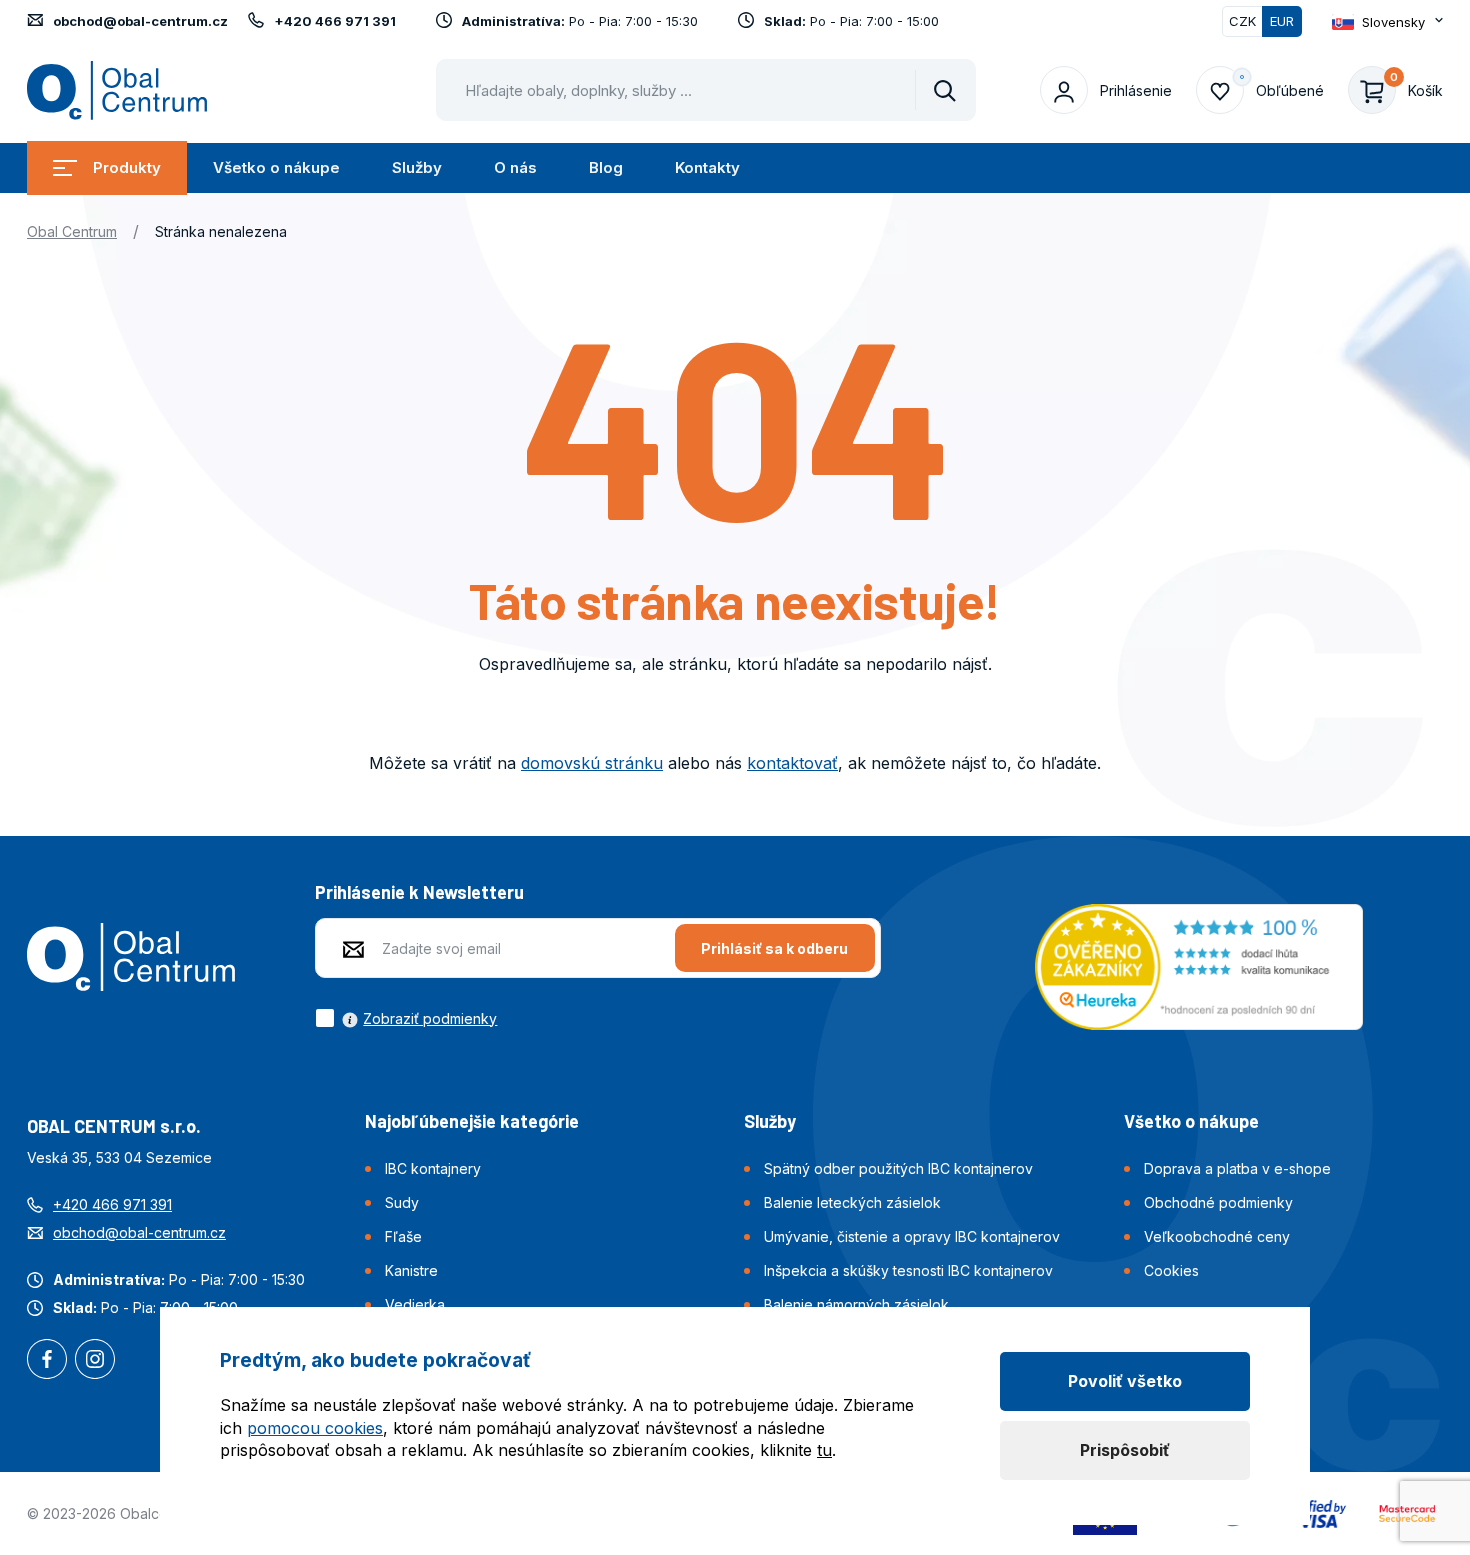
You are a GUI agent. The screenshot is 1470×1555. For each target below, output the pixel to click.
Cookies (1171, 1270)
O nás (515, 167)
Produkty (127, 167)
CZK (1242, 21)
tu (824, 1450)
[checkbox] (406, 1018)
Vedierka (415, 1304)
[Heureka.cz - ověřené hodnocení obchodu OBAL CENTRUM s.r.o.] (1199, 965)
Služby (417, 167)
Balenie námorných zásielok (856, 1304)
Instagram (95, 1361)
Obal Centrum (72, 231)
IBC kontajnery (433, 1168)
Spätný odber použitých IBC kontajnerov (898, 1168)
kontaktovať (792, 763)
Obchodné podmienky (1218, 1202)
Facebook (47, 1361)
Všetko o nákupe (276, 167)
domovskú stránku (592, 763)
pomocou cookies (315, 1428)
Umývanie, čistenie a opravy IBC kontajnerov (912, 1236)
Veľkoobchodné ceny (1217, 1236)
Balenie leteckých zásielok (852, 1202)
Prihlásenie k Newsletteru (419, 892)
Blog (606, 167)
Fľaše (403, 1236)
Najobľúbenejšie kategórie (472, 1121)
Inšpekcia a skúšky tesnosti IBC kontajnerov (908, 1270)
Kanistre (411, 1270)
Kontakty (707, 167)
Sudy (402, 1202)
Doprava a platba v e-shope (1237, 1168)
